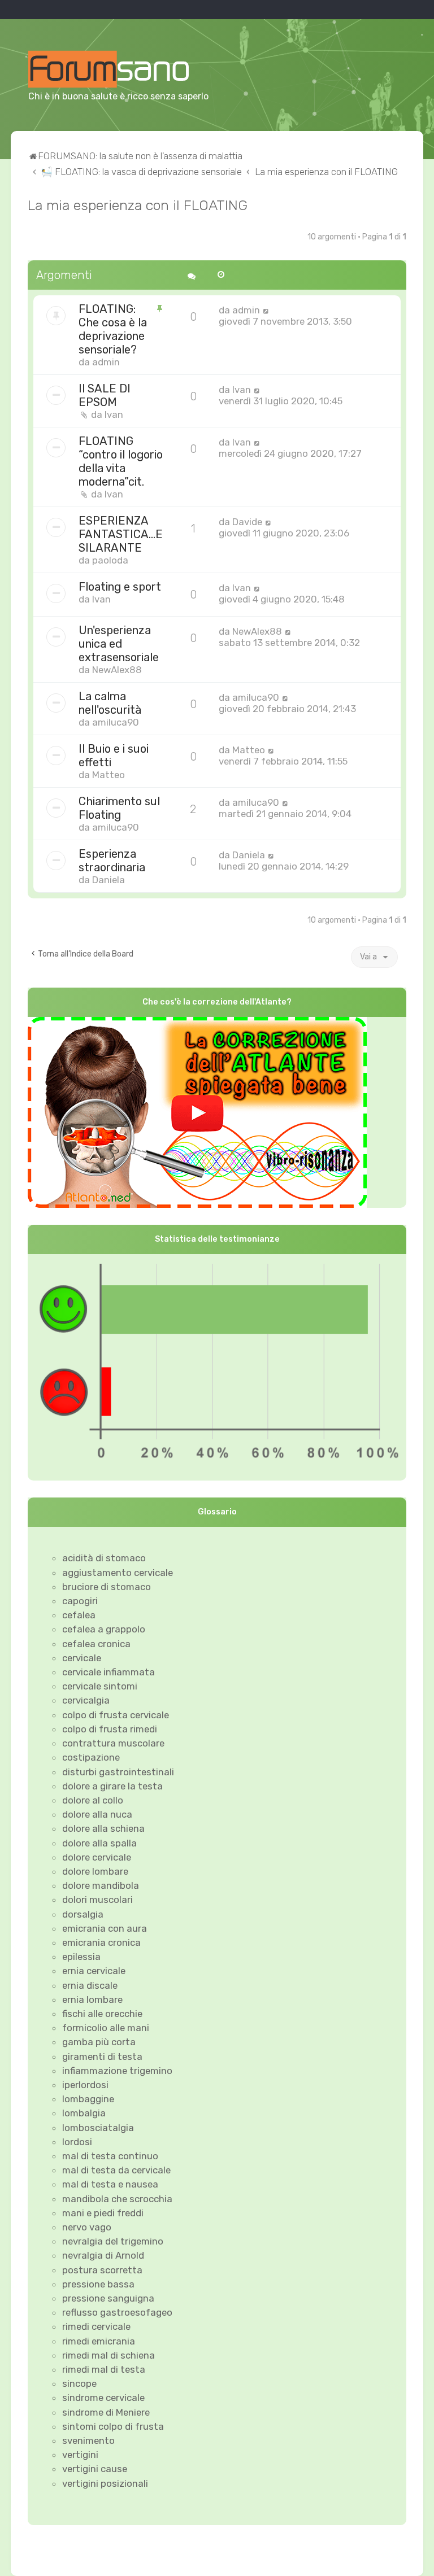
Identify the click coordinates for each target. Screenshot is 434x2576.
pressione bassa (98, 2284)
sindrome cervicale (103, 2398)
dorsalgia (83, 1914)
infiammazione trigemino (117, 2071)
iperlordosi (85, 2085)
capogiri (80, 1601)
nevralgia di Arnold (103, 2255)
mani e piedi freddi (103, 2213)
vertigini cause (95, 2469)
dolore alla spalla (99, 1843)
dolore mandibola (101, 1885)
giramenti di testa (102, 2057)
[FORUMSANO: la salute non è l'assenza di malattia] (123, 69)
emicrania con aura (105, 1928)
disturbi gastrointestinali (118, 1772)
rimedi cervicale (96, 2326)
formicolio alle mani (106, 2028)
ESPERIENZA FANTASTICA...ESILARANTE (121, 534)
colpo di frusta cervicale (116, 1715)
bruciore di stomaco (107, 1587)
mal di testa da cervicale (116, 2170)
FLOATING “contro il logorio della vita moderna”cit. (121, 461)
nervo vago (87, 2227)
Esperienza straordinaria (112, 861)
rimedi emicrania (99, 2341)
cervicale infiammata (108, 1672)
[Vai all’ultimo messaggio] (266, 310)
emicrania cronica (101, 1942)
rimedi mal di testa (104, 2369)
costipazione (91, 1757)
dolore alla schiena (103, 1828)
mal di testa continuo (110, 2156)
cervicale (82, 1658)
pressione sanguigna (108, 2298)
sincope (79, 2383)
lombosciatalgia (98, 2128)
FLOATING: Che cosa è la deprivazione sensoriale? (113, 329)
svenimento (88, 2440)
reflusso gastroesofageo (117, 2312)
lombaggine (88, 2099)
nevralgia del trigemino (113, 2241)
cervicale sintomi (100, 1686)
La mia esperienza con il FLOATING (138, 205)
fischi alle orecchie (102, 2014)
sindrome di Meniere (106, 2412)
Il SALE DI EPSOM (105, 395)
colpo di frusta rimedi (110, 1729)
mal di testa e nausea (110, 2184)
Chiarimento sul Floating (119, 808)
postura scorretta (102, 2270)
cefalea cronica (96, 1644)
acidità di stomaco (104, 1558)
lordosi (77, 2142)
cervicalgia (86, 1700)
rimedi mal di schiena (108, 2355)
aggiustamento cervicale (118, 1573)
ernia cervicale (94, 1971)
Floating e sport (120, 587)
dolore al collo (93, 1800)
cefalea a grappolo (104, 1629)
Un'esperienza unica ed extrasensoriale (119, 644)
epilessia (81, 1957)
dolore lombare (95, 1871)
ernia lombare (92, 1999)
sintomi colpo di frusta (113, 2426)
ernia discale (90, 1985)
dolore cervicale (97, 1857)
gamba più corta (99, 2042)
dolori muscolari (97, 1900)
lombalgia (84, 2113)
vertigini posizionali (105, 2483)
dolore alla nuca (97, 1814)
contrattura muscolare (113, 1743)
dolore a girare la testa (112, 1786)
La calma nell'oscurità (110, 703)
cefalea (79, 1615)
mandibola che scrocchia (117, 2199)
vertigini (80, 2455)
